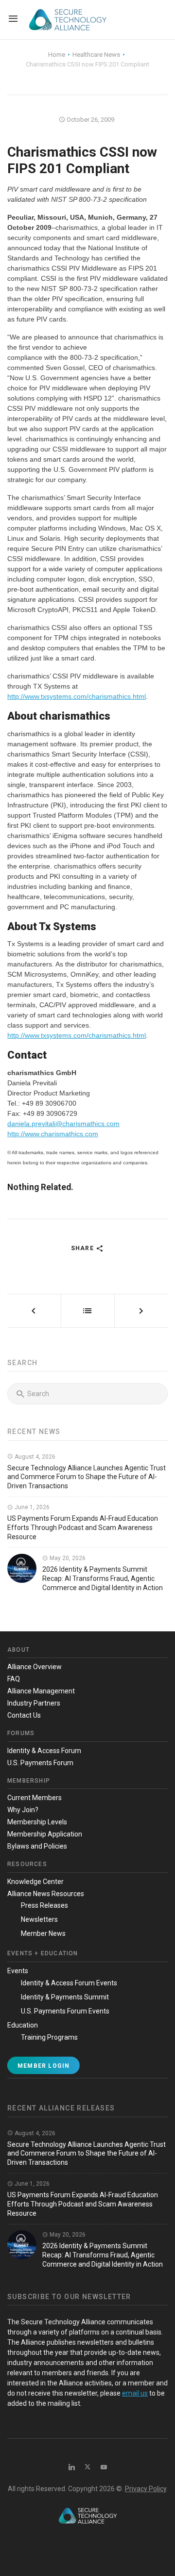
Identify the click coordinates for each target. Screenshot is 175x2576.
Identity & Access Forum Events (69, 1983)
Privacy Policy (146, 2489)
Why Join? (23, 1810)
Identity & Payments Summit (65, 1997)
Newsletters (39, 1919)
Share (83, 1248)
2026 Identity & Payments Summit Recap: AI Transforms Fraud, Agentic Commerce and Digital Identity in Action (103, 1578)
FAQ (14, 1679)
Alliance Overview (35, 1667)
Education (23, 2025)
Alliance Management (41, 1691)
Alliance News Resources (46, 1894)
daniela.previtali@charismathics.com (63, 1124)
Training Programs (49, 2037)
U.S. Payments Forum (40, 1763)
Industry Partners (34, 1703)
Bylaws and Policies (37, 1846)
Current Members (35, 1798)
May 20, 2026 (67, 1558)
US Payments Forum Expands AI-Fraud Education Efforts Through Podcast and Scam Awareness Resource (83, 1528)
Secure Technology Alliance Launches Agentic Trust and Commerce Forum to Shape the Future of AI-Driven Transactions (87, 1477)
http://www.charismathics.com (53, 1134)
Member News (43, 1933)
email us (135, 2393)
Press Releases (44, 1905)
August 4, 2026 (34, 1457)
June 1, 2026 (31, 1507)
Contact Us (24, 1715)
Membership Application (45, 1834)
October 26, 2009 (90, 120)
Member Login (44, 2066)
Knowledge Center (35, 1882)
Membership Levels (37, 1822)
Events (18, 1971)
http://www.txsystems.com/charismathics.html (77, 696)
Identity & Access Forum (44, 1751)
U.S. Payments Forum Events (65, 2011)
